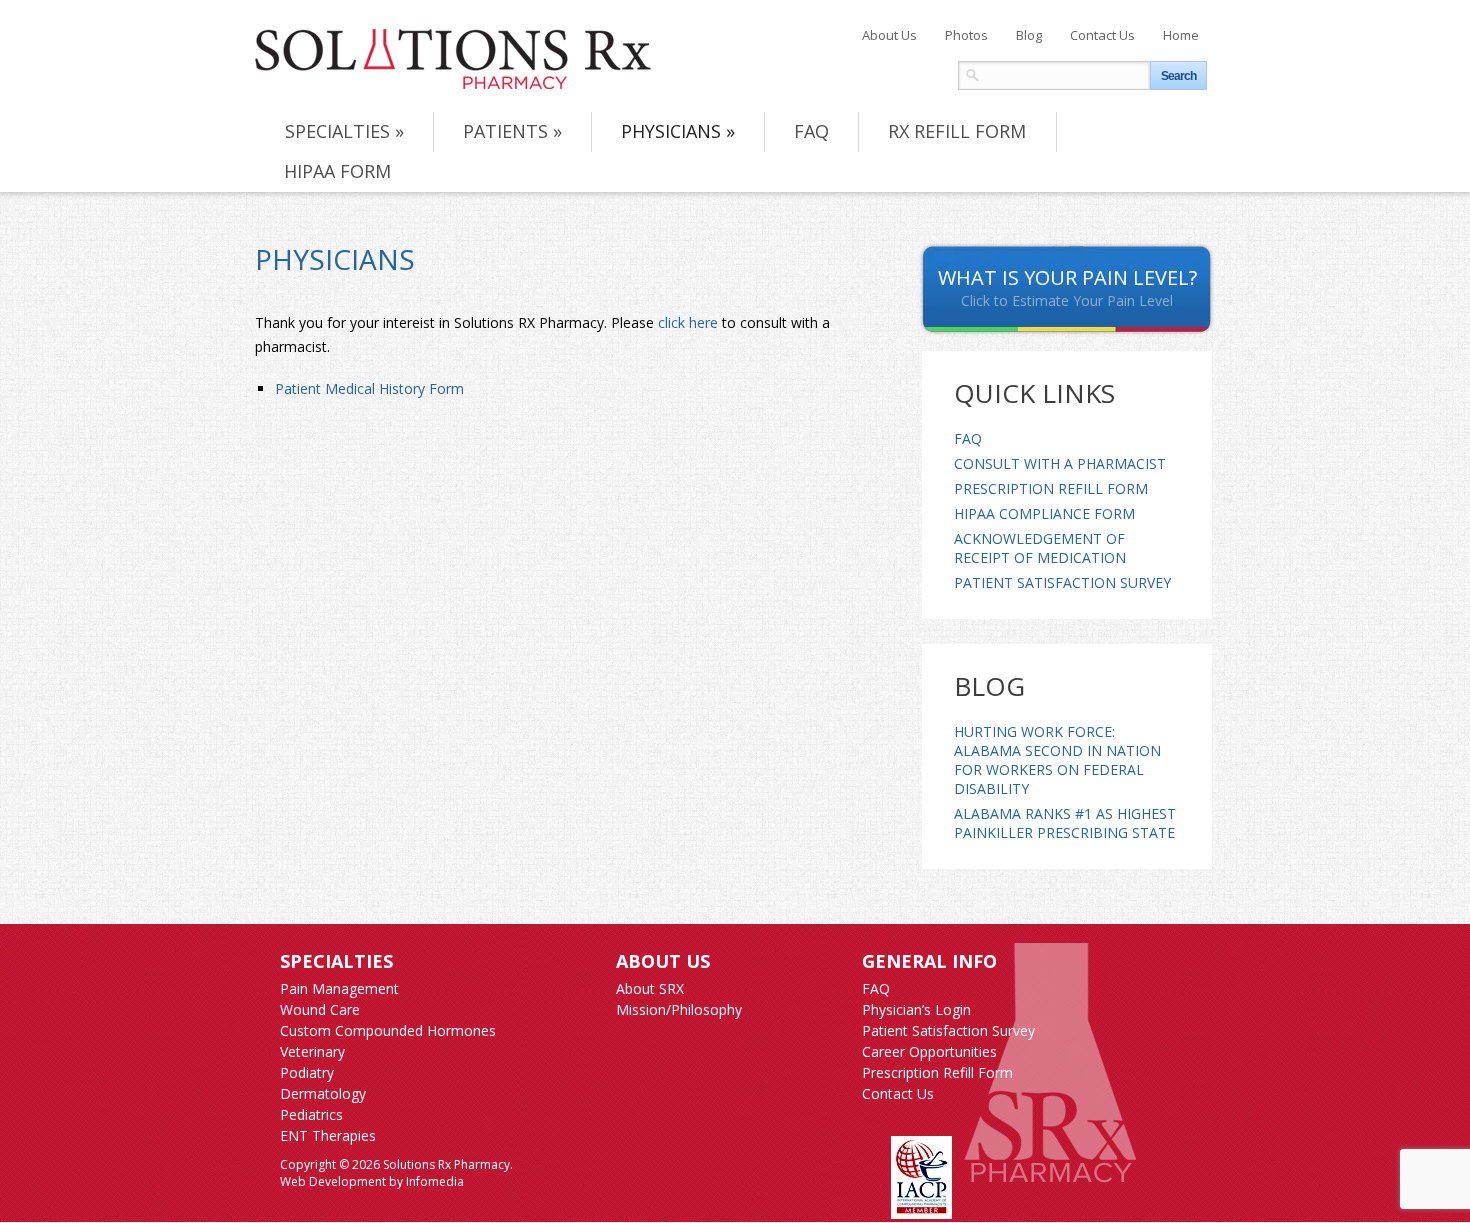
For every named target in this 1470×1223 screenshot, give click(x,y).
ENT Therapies (328, 1135)
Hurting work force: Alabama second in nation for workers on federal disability (1057, 760)
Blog (1029, 35)
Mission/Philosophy (679, 1009)
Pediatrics (311, 1114)
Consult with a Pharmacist (1060, 463)
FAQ (811, 131)
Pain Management (339, 988)
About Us (889, 35)
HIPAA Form (337, 171)
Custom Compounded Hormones (388, 1030)
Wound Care (320, 1009)
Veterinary (312, 1051)
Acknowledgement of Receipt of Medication (1040, 548)
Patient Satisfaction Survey (1062, 582)
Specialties (344, 131)
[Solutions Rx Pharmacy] (453, 59)
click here (688, 322)
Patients (512, 131)
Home (1181, 35)
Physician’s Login (916, 1009)
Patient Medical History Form (369, 388)
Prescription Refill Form (1051, 488)
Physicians (678, 131)
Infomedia (435, 1181)
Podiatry (307, 1072)
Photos (966, 35)
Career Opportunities (929, 1051)
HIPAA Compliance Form (1044, 513)
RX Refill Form (957, 131)
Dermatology (323, 1093)
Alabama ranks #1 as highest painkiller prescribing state (1065, 823)
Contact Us (1102, 35)
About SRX (650, 988)
